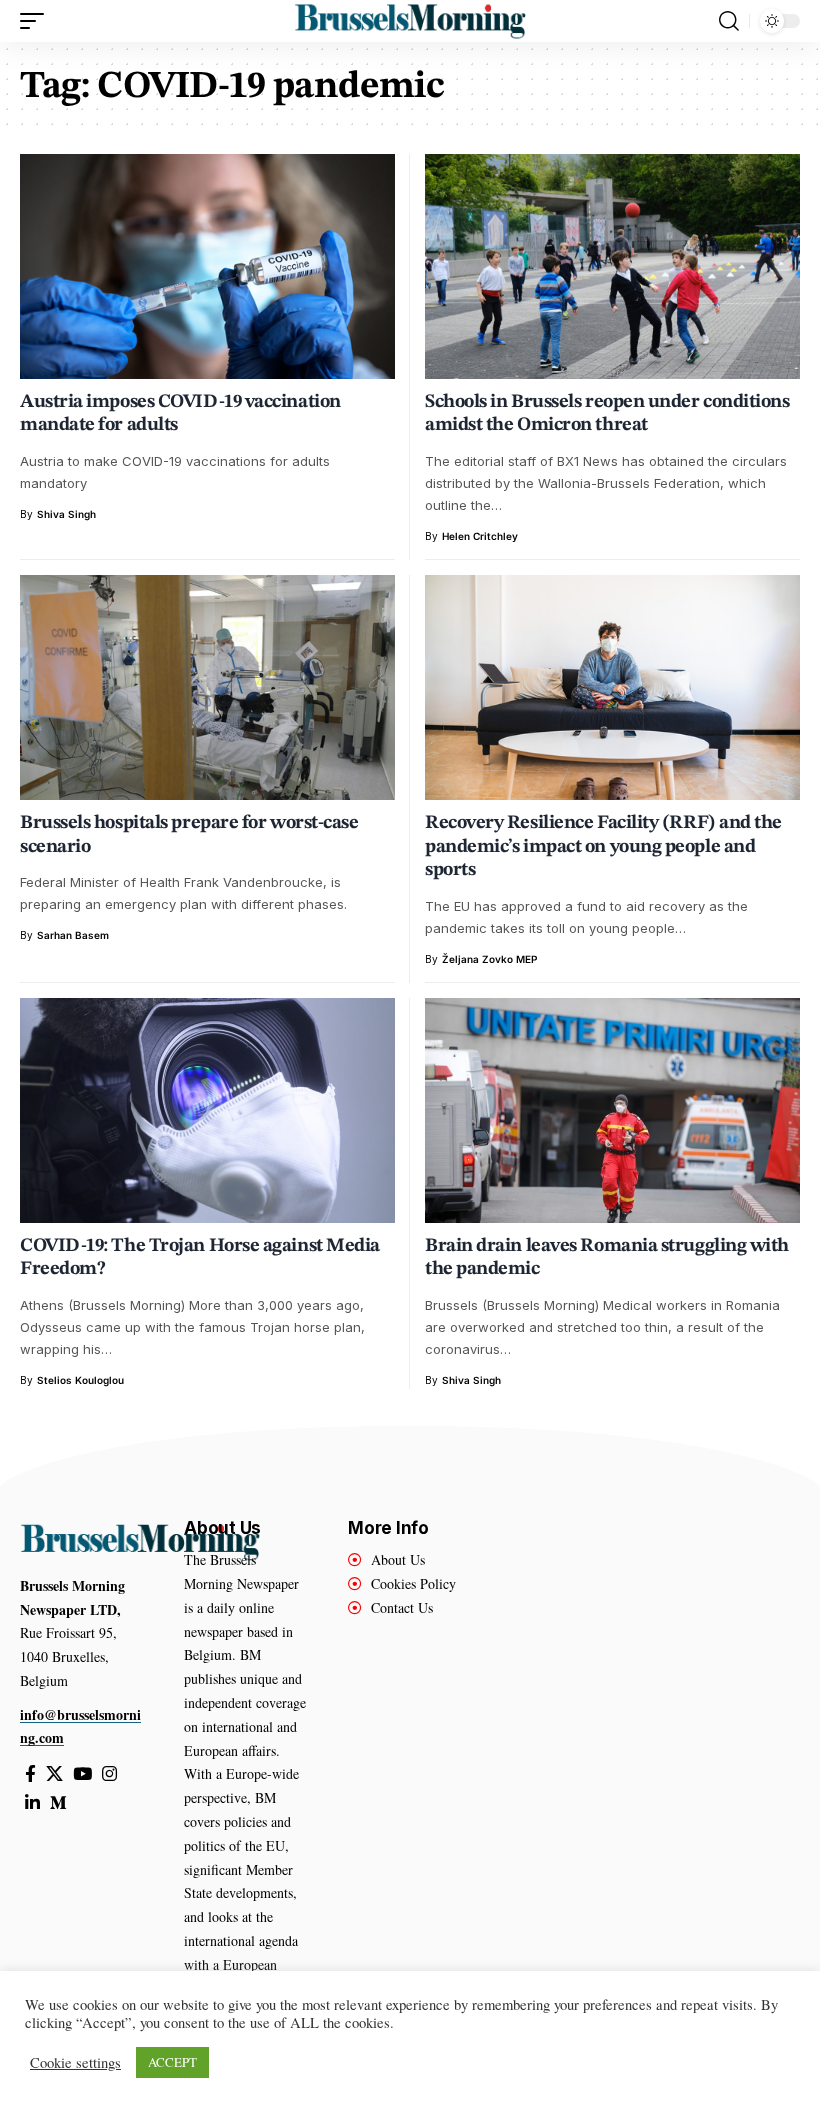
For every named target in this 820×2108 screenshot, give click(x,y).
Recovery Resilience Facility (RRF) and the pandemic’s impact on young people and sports (603, 847)
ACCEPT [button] (172, 2062)
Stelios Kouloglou (80, 1380)
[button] (37, 21)
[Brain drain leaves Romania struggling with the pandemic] (612, 1110)
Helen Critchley (480, 536)
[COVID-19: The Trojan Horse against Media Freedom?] (207, 1110)
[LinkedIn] (32, 1803)
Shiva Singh (66, 514)
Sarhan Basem (73, 935)
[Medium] (58, 1803)
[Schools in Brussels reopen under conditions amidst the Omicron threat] (612, 266)
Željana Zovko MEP (489, 959)
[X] (54, 1774)
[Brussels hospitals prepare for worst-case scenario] (207, 687)
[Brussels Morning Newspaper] (409, 21)
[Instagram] (109, 1774)
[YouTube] (82, 1774)
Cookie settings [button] (75, 2063)
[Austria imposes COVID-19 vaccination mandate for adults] (207, 266)
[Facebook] (30, 1774)
